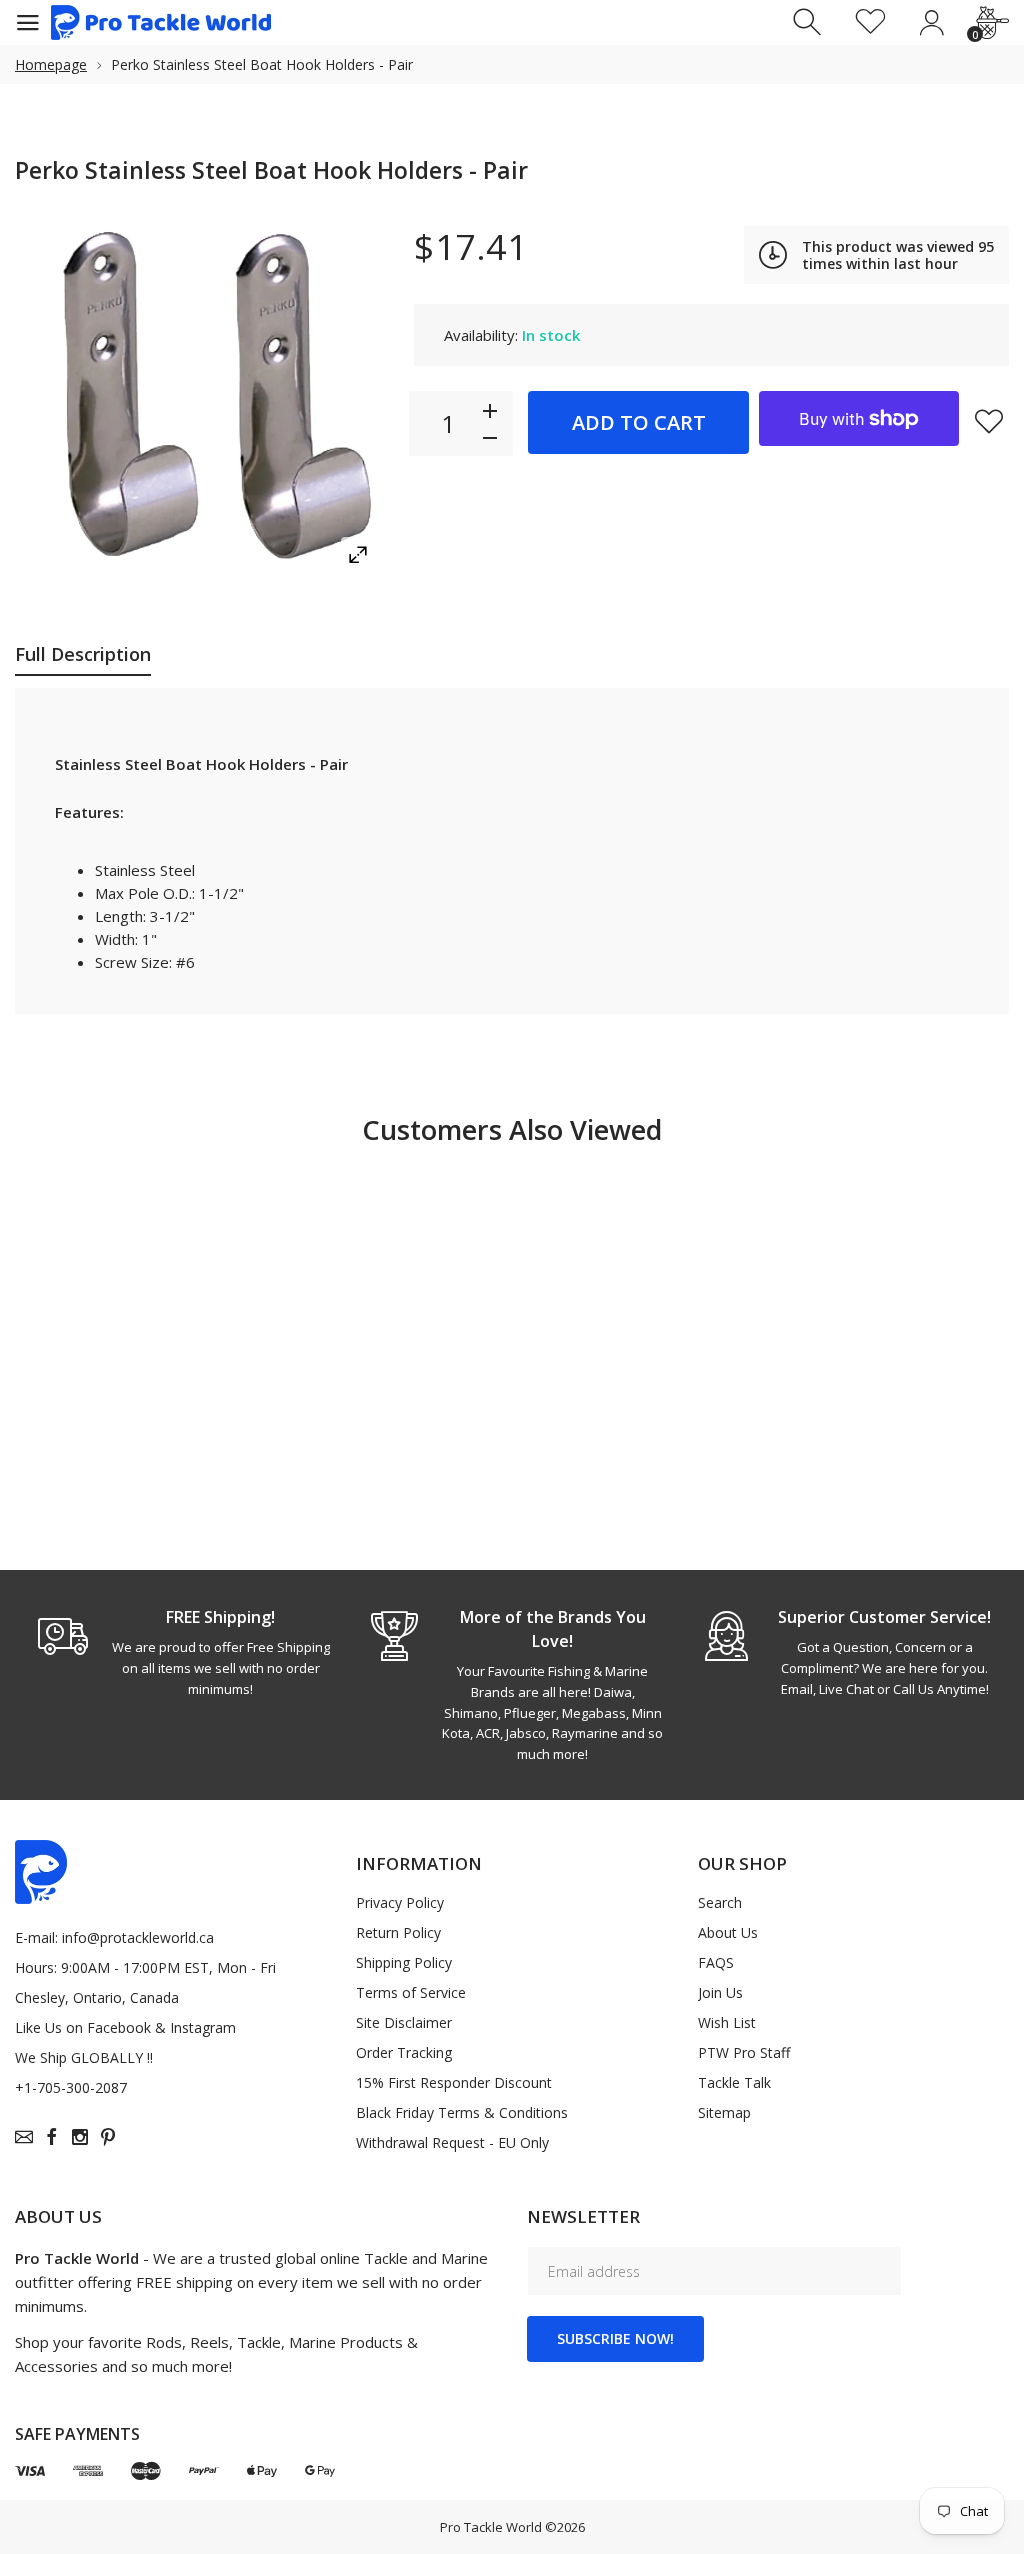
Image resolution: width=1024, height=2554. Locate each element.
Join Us (720, 1992)
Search (720, 1902)
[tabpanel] (181, 1652)
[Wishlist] (870, 22)
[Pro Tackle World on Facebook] (52, 2137)
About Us (728, 1932)
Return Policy (398, 1932)
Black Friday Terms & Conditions (462, 2112)
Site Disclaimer (404, 2022)
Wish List (727, 2022)
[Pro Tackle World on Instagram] (80, 2137)
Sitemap (724, 2112)
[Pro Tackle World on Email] (24, 2137)
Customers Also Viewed (512, 1129)
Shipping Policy (404, 1962)
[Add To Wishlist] (989, 421)
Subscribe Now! (615, 2338)
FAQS (716, 1962)
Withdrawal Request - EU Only (452, 2142)
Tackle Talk (734, 2082)
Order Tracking (404, 2052)
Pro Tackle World (491, 2527)
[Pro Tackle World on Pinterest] (108, 2137)
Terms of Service (411, 1992)
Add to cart (639, 422)
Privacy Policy (400, 1902)
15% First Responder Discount (454, 2082)
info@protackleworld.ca (138, 1937)
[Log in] (931, 22)
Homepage (51, 64)
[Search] (809, 22)
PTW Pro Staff (744, 2052)
